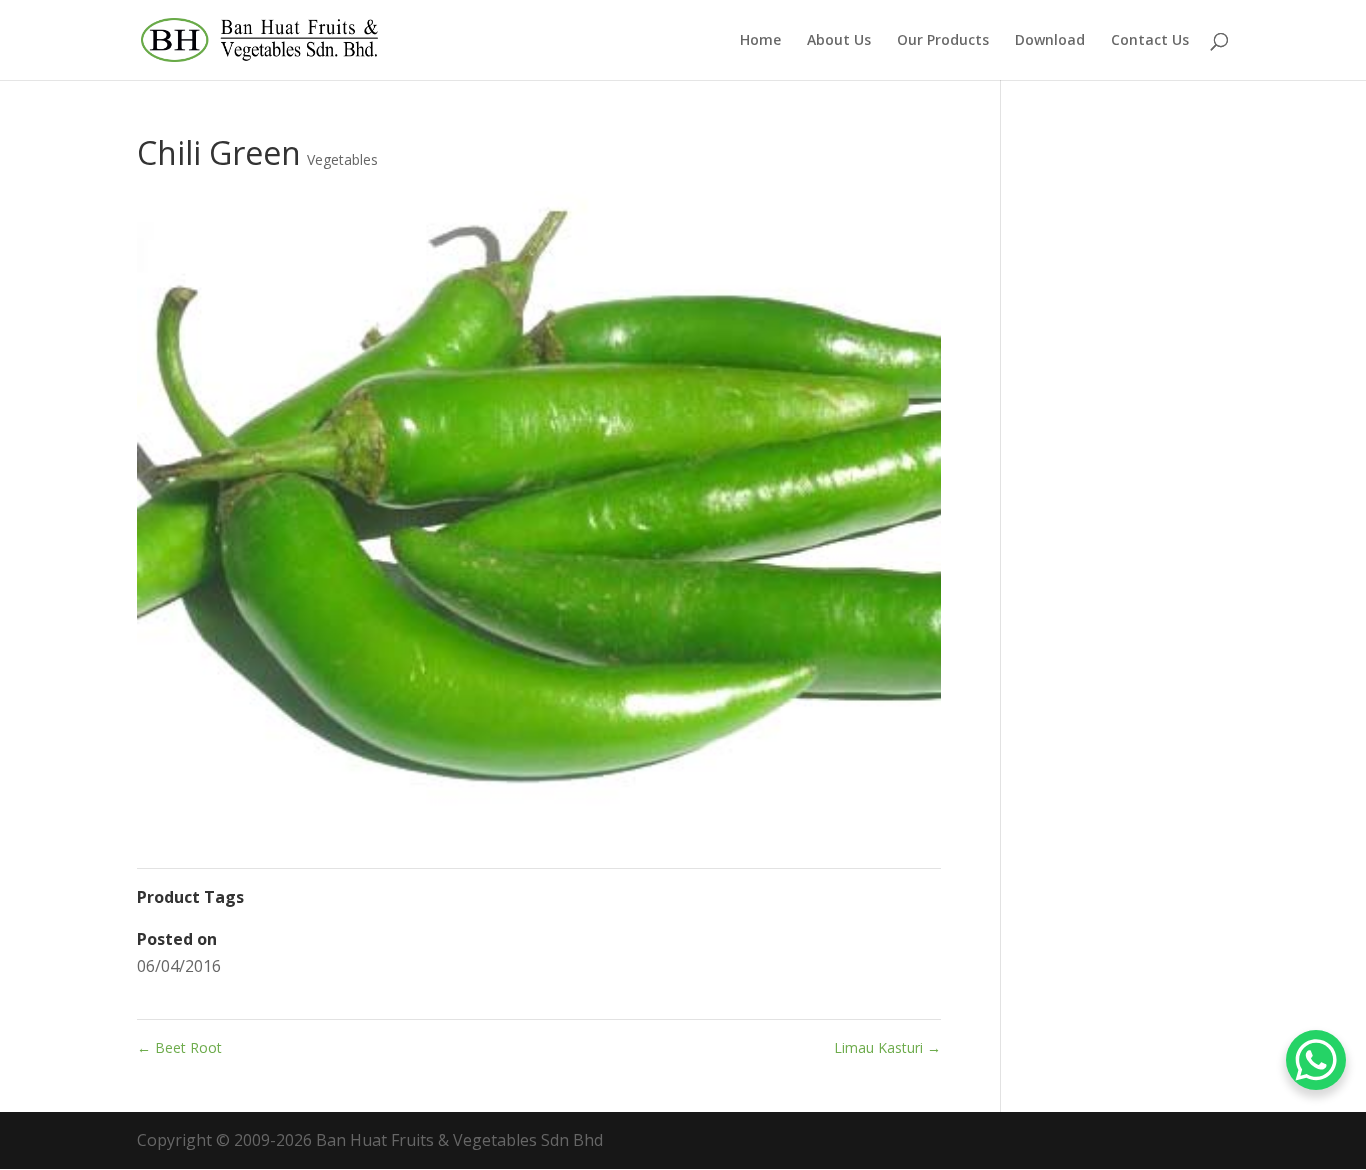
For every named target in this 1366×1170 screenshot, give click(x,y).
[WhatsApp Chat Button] (1316, 1060)
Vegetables (342, 159)
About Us (839, 41)
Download (1050, 41)
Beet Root (179, 1047)
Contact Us (1150, 41)
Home (760, 41)
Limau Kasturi (887, 1047)
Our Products (943, 41)
